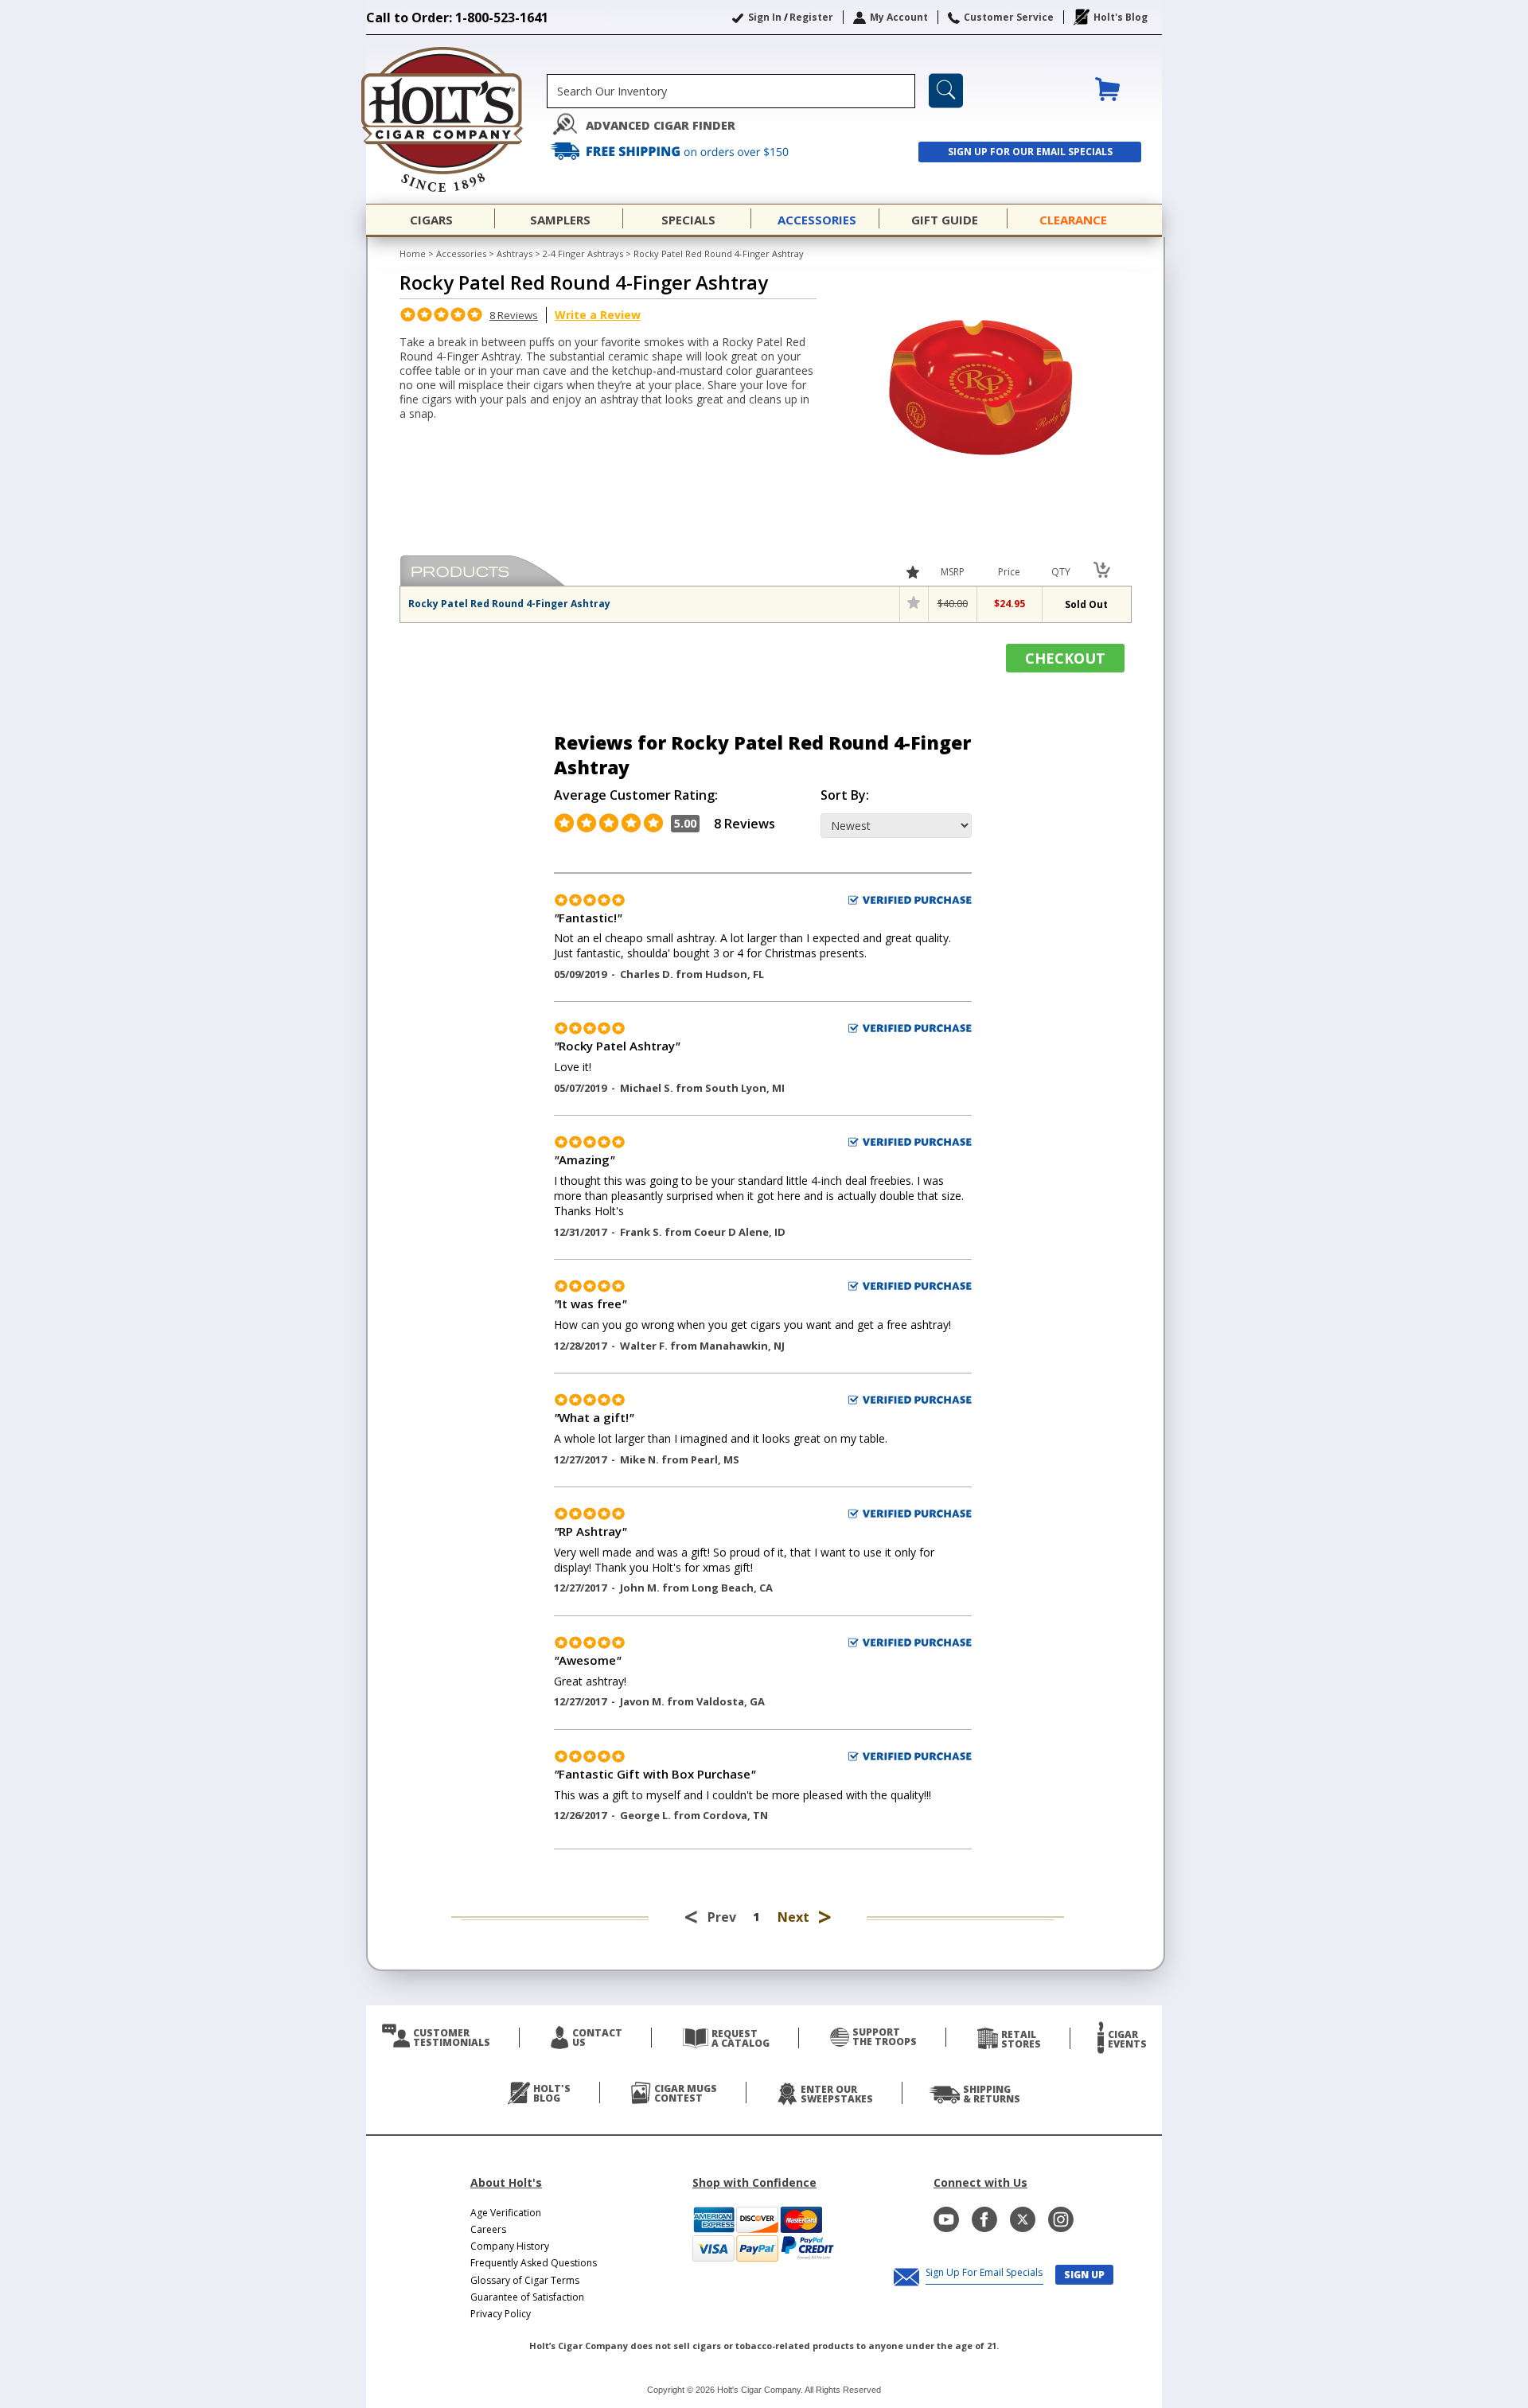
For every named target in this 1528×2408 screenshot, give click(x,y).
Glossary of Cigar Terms (525, 2280)
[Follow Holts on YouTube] (946, 2219)
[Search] (946, 91)
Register (811, 17)
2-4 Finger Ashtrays (583, 253)
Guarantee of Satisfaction (527, 2297)
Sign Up (1084, 2275)
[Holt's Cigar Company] (456, 119)
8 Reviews (514, 315)
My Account (899, 17)
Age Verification (506, 2213)
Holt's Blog (1121, 17)
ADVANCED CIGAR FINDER (661, 125)
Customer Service (1009, 17)
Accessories (461, 253)
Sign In (765, 17)
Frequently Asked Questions (534, 2263)
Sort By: (845, 795)
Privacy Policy (501, 2314)
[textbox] (731, 91)
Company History (510, 2246)
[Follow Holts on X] (1023, 2219)
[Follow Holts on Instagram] (1061, 2219)
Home (413, 253)
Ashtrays (515, 253)
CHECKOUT (1065, 658)
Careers (488, 2229)
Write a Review (598, 315)
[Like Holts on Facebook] (984, 2219)
